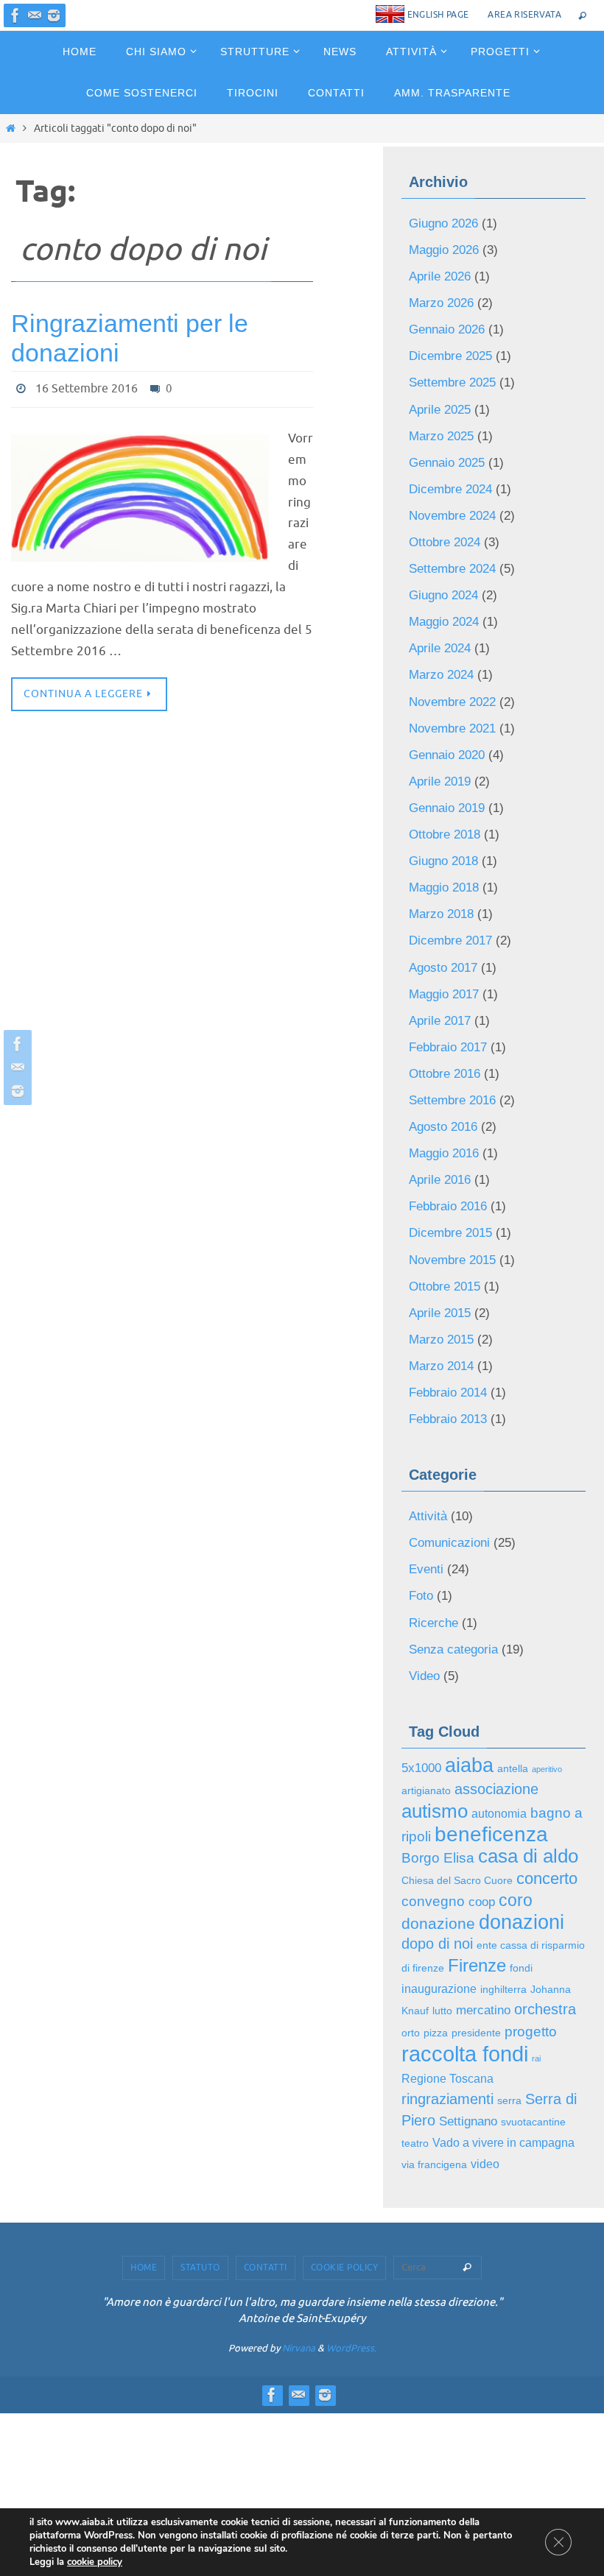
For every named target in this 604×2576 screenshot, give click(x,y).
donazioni (522, 1719)
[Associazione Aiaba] (15, 15)
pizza (436, 1814)
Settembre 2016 (452, 987)
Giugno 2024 (443, 547)
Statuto (200, 2027)
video (485, 1925)
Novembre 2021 (452, 662)
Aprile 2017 (440, 918)
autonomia (499, 1626)
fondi (521, 1760)
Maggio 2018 (444, 801)
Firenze (477, 1757)
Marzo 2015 (441, 1196)
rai (536, 1836)
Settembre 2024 (452, 523)
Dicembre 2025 (450, 338)
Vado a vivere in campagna (503, 1907)
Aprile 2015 (440, 1172)
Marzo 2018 (441, 825)
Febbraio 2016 (448, 1080)
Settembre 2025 (452, 361)
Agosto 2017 (443, 871)
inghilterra (503, 1778)
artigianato (426, 1607)
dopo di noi (437, 1738)
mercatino (483, 1795)
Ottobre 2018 (445, 755)
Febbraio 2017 (448, 941)
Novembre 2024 (452, 477)
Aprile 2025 (440, 384)
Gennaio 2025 (447, 430)
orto (411, 1814)
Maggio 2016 (444, 1033)
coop (482, 1702)
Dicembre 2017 (450, 848)
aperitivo (547, 1588)
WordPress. (351, 2107)
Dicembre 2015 (450, 1103)
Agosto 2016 (443, 1010)
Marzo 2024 (441, 616)
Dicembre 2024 (450, 454)
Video (424, 1499)
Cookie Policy (345, 2027)
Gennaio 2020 (447, 686)
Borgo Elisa (438, 1664)
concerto (547, 1682)
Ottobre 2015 (445, 1150)
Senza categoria (453, 1475)
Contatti (266, 2027)
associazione (496, 1605)
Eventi (426, 1406)
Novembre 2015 (452, 1126)
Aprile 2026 (440, 268)
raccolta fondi (465, 1831)
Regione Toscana (447, 1853)
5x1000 (421, 1587)
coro (516, 1701)
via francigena (434, 1926)
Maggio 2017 (444, 894)
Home (144, 2027)
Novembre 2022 (452, 639)
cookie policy (95, 2562)
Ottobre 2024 (445, 500)
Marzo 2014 (441, 1219)
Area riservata (524, 15)
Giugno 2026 (443, 222)
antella (513, 1588)
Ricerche (433, 1452)
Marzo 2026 (441, 291)
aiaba (469, 1584)
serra (509, 1872)
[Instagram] (54, 15)
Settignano (468, 1889)
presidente (476, 1814)
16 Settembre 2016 (87, 387)
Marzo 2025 (441, 407)
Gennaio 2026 (447, 315)
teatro (415, 1908)
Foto (421, 1429)
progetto (531, 1813)
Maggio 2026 (444, 245)
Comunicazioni (449, 1382)
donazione (438, 1720)
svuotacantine (533, 1890)
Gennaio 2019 (447, 732)
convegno (433, 1702)
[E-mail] (35, 15)
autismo (435, 1623)
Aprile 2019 (440, 709)
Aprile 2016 (440, 1057)
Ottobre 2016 (445, 964)
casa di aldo (528, 1662)
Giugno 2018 (443, 779)
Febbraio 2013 (448, 1265)
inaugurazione (439, 1777)
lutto (442, 1796)
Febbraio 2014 (448, 1242)
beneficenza (491, 1643)
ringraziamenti (447, 1870)
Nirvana (299, 2107)
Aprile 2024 (440, 593)
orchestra (545, 1794)
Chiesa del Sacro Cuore (457, 1684)
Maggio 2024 (444, 569)
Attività (428, 1359)
